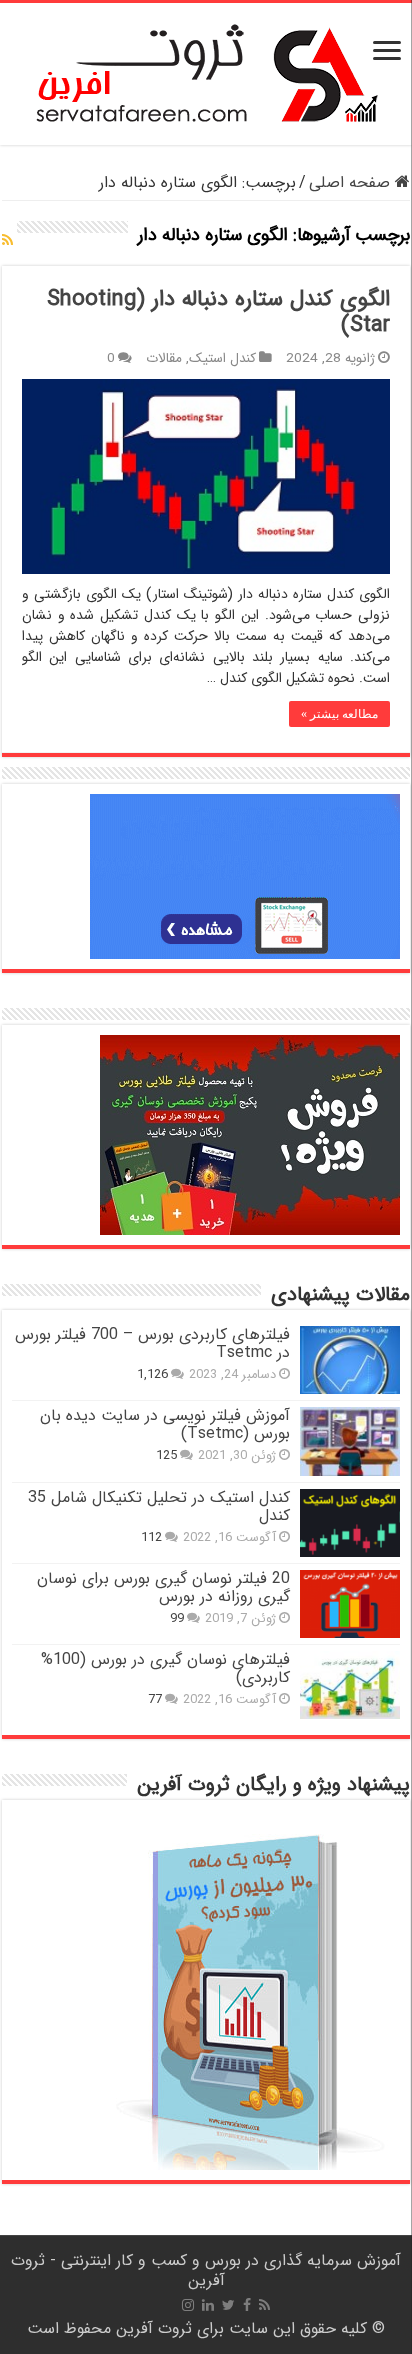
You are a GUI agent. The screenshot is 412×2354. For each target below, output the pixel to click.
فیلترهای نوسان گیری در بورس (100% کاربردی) (165, 1668)
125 (166, 1456)
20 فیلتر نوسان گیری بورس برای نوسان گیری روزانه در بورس (163, 1587)
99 (177, 1619)
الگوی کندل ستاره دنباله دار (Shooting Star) (218, 312)
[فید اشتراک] (7, 241)
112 (151, 1538)
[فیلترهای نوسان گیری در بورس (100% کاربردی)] (350, 1685)
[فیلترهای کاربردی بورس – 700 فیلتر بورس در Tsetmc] (350, 1360)
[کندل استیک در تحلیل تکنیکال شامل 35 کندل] (350, 1523)
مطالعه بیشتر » (339, 714)
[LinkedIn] (208, 2305)
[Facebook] (247, 2305)
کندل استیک (222, 358)
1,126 (152, 1375)
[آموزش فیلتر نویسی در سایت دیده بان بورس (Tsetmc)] (350, 1441)
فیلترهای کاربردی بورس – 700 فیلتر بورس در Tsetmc (152, 1343)
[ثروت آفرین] (206, 73)
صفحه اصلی (352, 182)
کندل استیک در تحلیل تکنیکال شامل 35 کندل (159, 1506)
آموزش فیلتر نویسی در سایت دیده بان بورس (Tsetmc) (165, 1424)
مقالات (164, 358)
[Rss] (264, 2305)
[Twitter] (228, 2305)
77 (155, 1700)
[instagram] (188, 2305)
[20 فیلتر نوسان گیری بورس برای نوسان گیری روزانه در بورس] (350, 1604)
